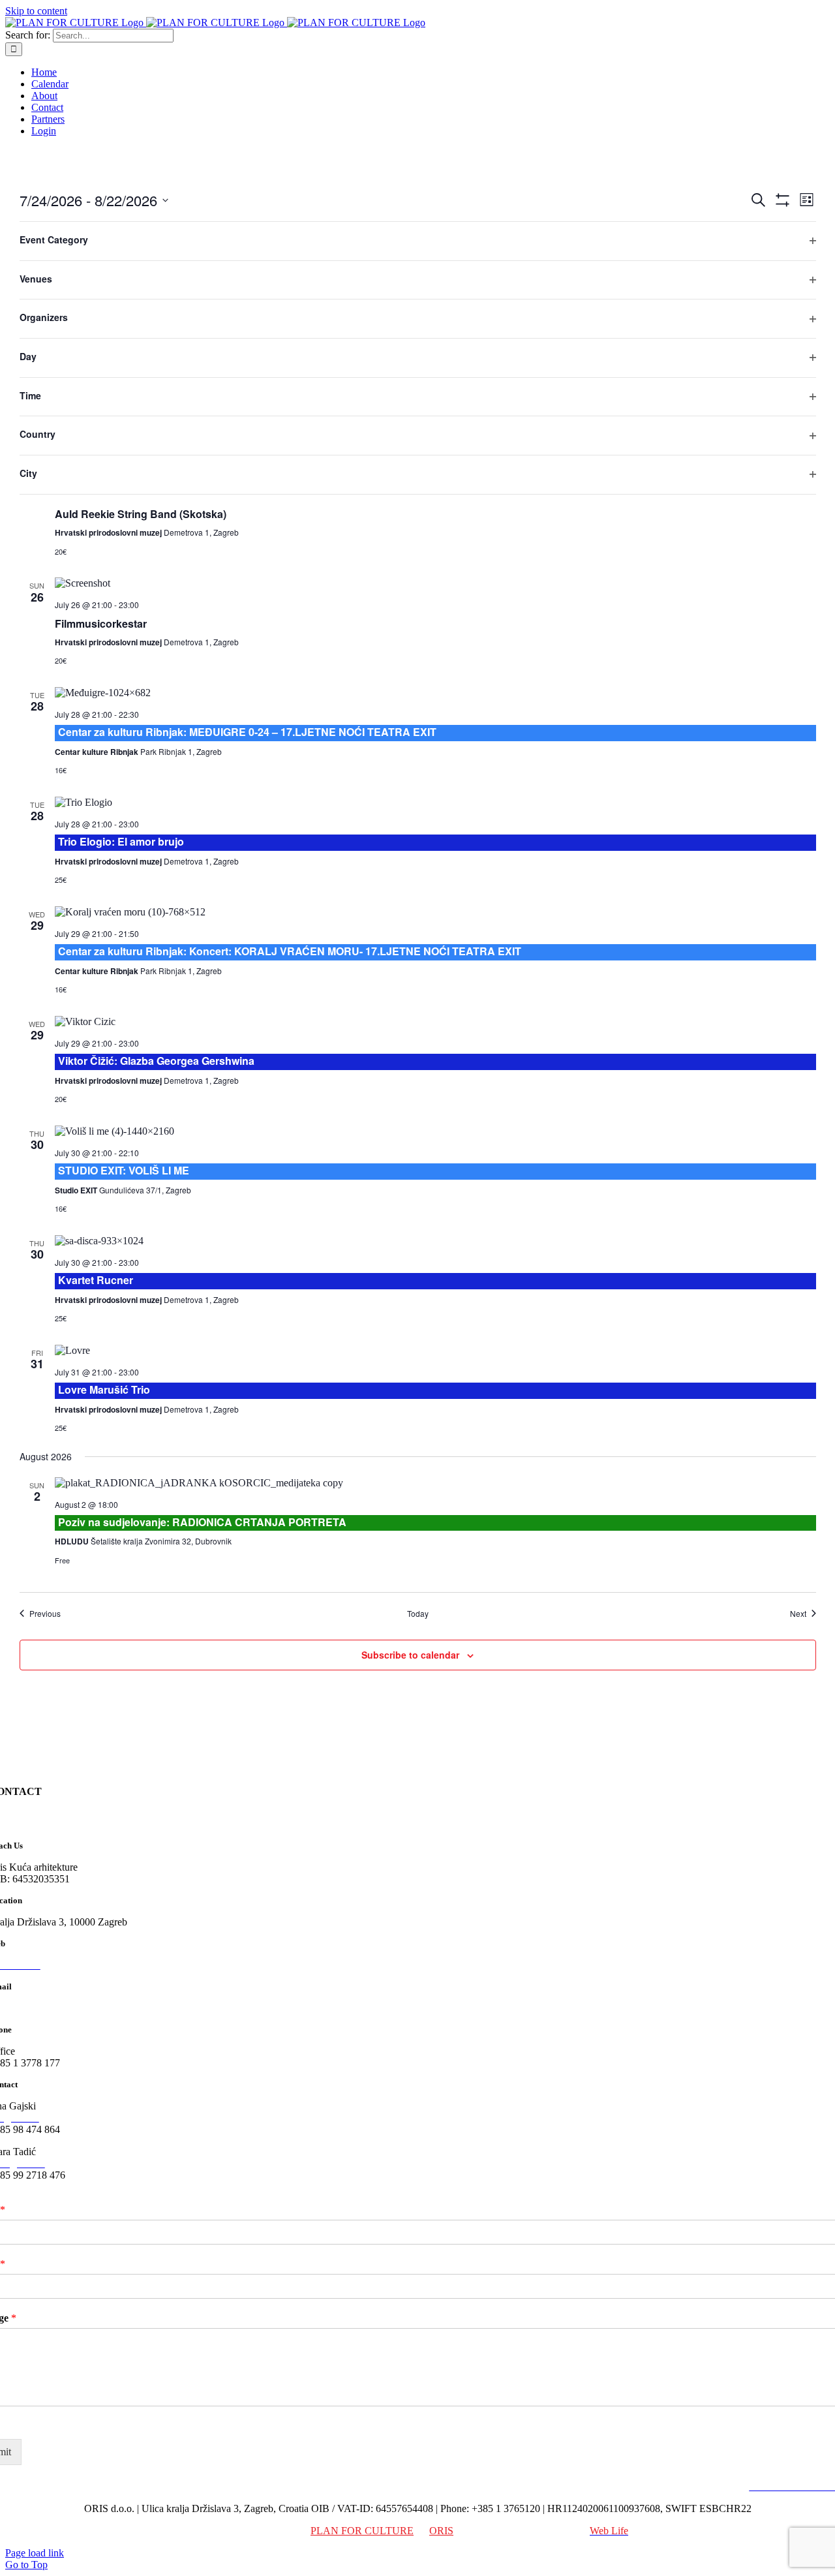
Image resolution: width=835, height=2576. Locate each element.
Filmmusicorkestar (101, 623)
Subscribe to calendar (410, 1655)
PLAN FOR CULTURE (362, 2531)
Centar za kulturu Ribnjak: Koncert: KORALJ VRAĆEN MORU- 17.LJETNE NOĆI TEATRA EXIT (290, 951)
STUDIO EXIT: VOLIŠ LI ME (124, 1170)
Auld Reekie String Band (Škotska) (141, 514)
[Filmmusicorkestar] (435, 583)
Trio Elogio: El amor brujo (121, 841)
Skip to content (36, 11)
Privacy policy (712, 2486)
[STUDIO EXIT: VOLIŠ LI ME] (435, 1131)
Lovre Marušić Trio (104, 1389)
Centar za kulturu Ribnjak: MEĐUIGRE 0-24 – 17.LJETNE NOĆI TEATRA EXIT (247, 732)
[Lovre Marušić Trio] (435, 1351)
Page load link (35, 2553)
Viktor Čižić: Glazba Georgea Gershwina (156, 1061)
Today (418, 1614)
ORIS (441, 2531)
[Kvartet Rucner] (435, 1241)
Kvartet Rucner (96, 1280)
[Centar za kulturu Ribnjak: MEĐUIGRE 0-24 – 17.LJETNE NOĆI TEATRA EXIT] (435, 693)
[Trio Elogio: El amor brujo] (435, 803)
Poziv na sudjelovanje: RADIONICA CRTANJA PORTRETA (202, 1522)
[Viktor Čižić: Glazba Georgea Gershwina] (435, 1022)
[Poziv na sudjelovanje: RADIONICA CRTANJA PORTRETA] (435, 1483)
